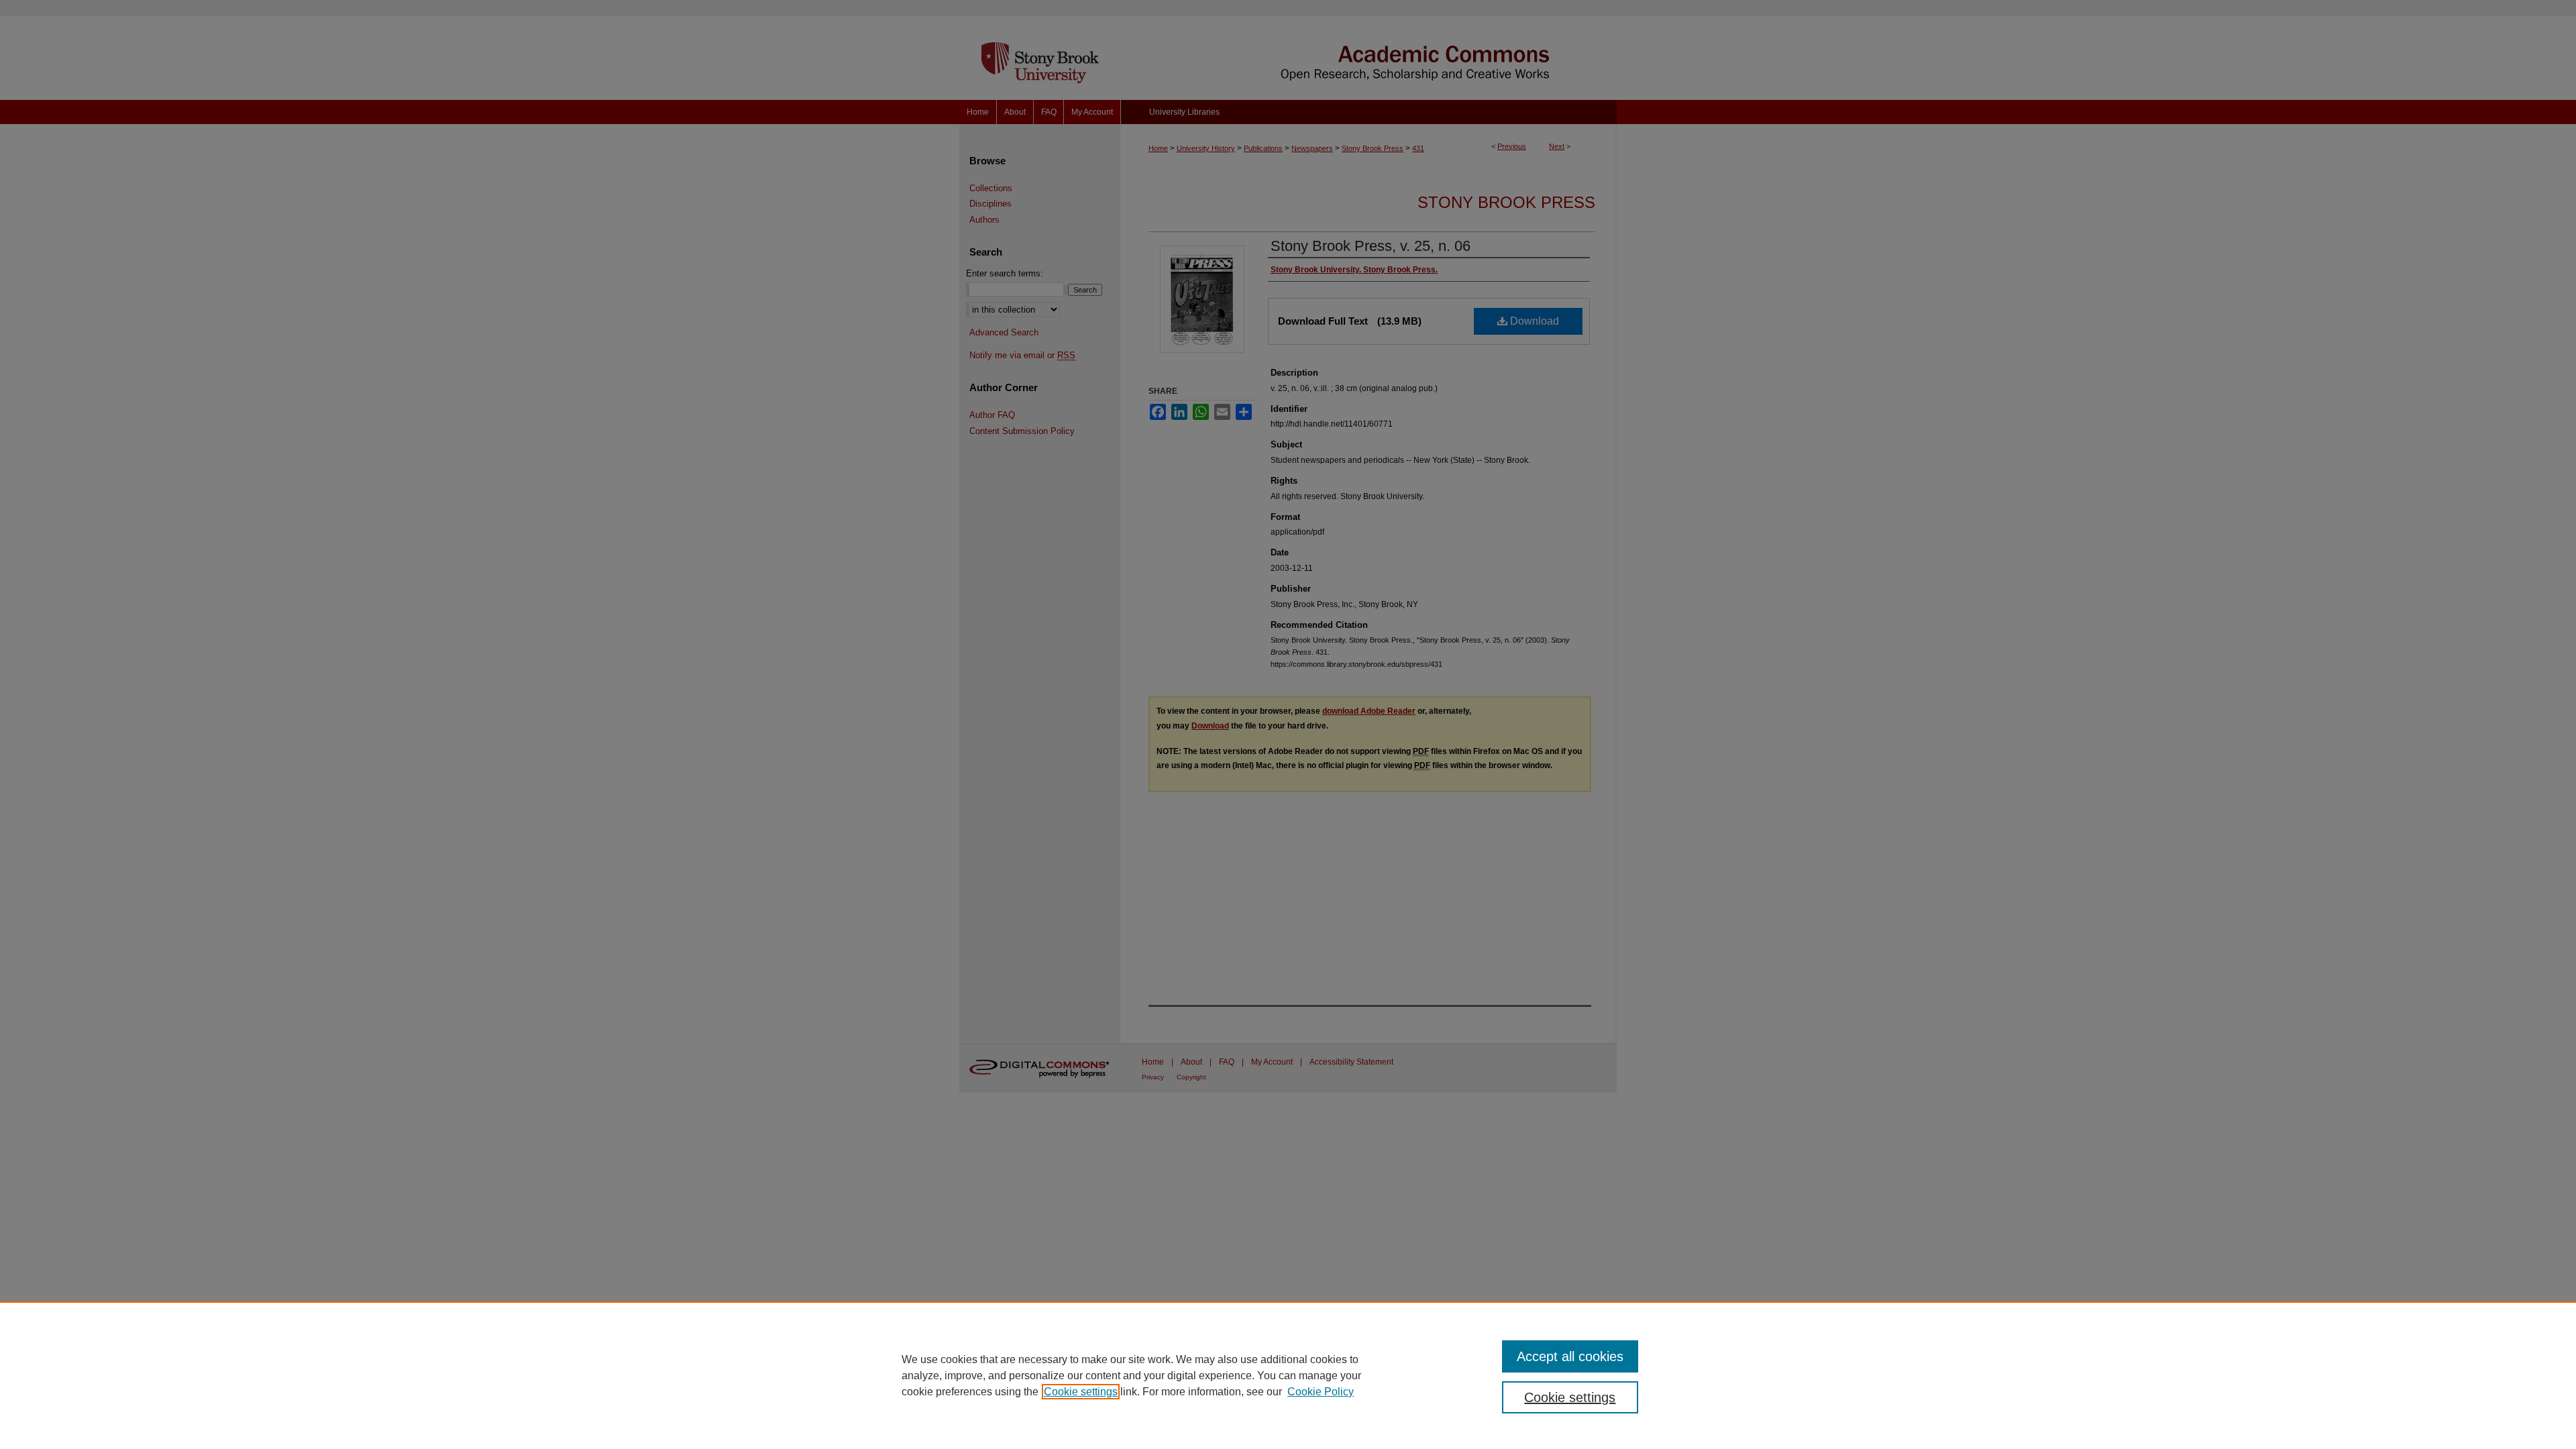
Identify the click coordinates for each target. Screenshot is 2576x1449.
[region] (1288, 1375)
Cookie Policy (1321, 1392)
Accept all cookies (1570, 1356)
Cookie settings (1081, 1392)
